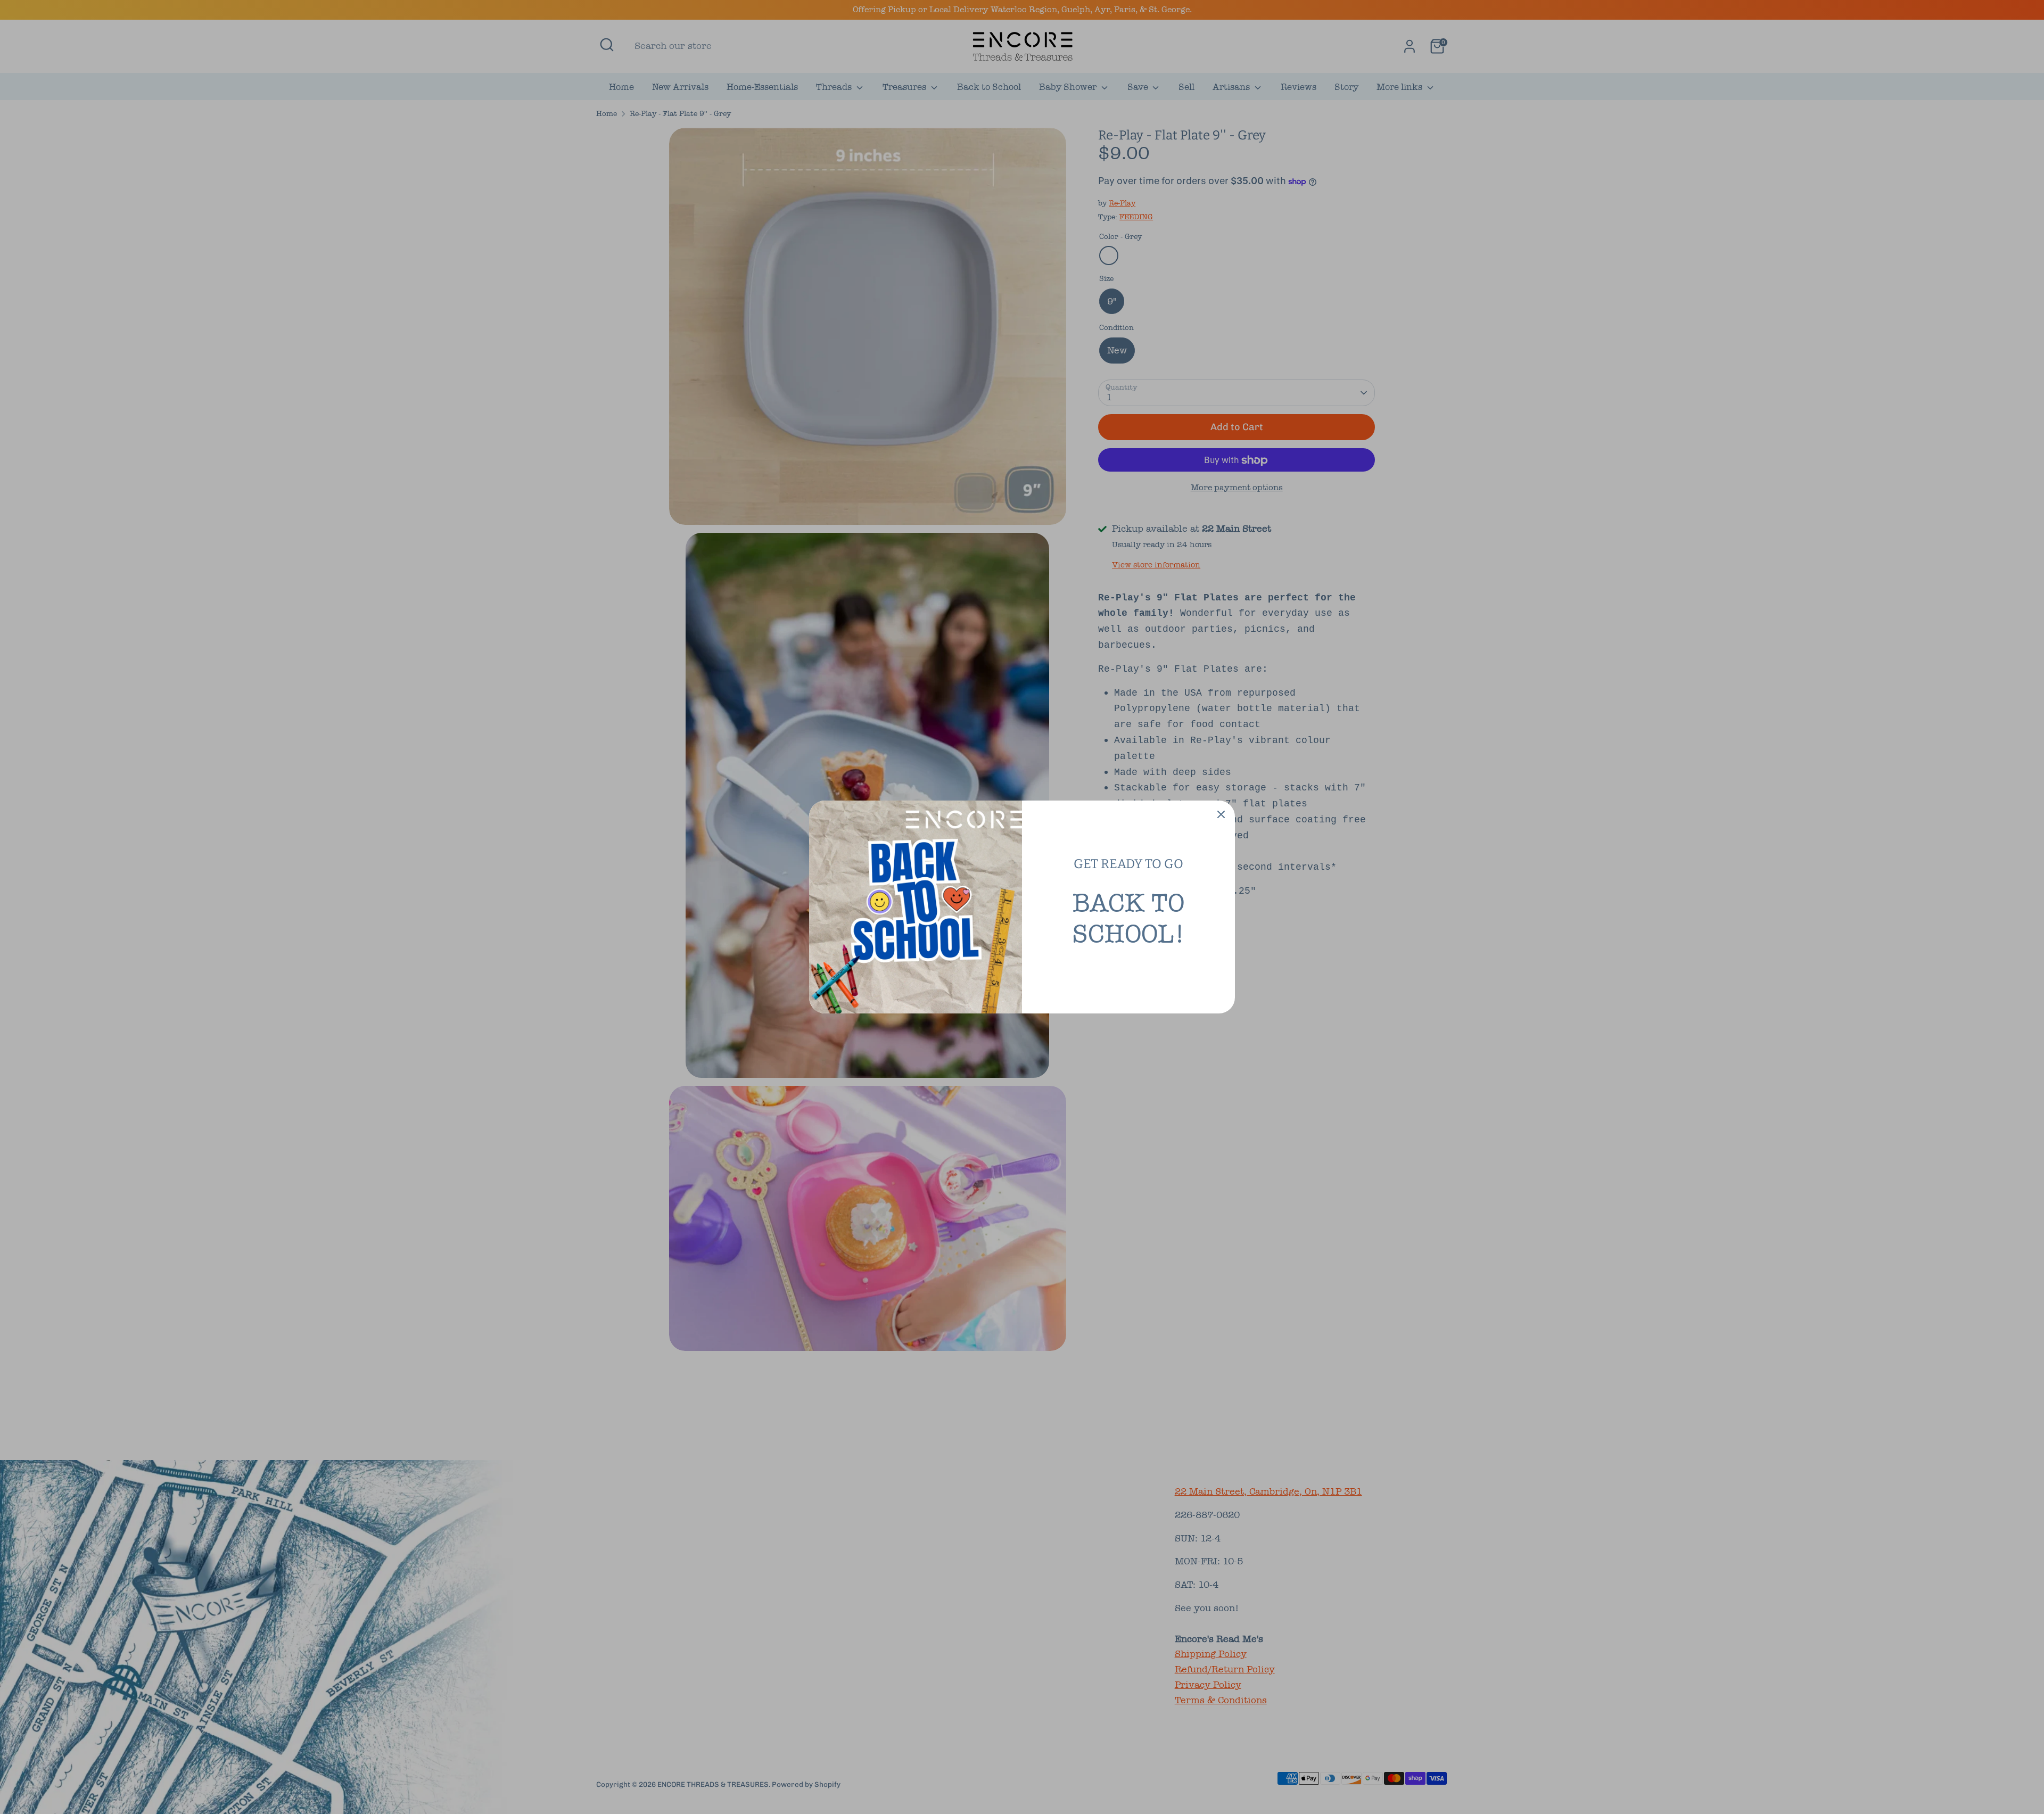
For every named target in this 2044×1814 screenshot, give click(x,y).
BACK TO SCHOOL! (1128, 918)
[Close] (1221, 814)
